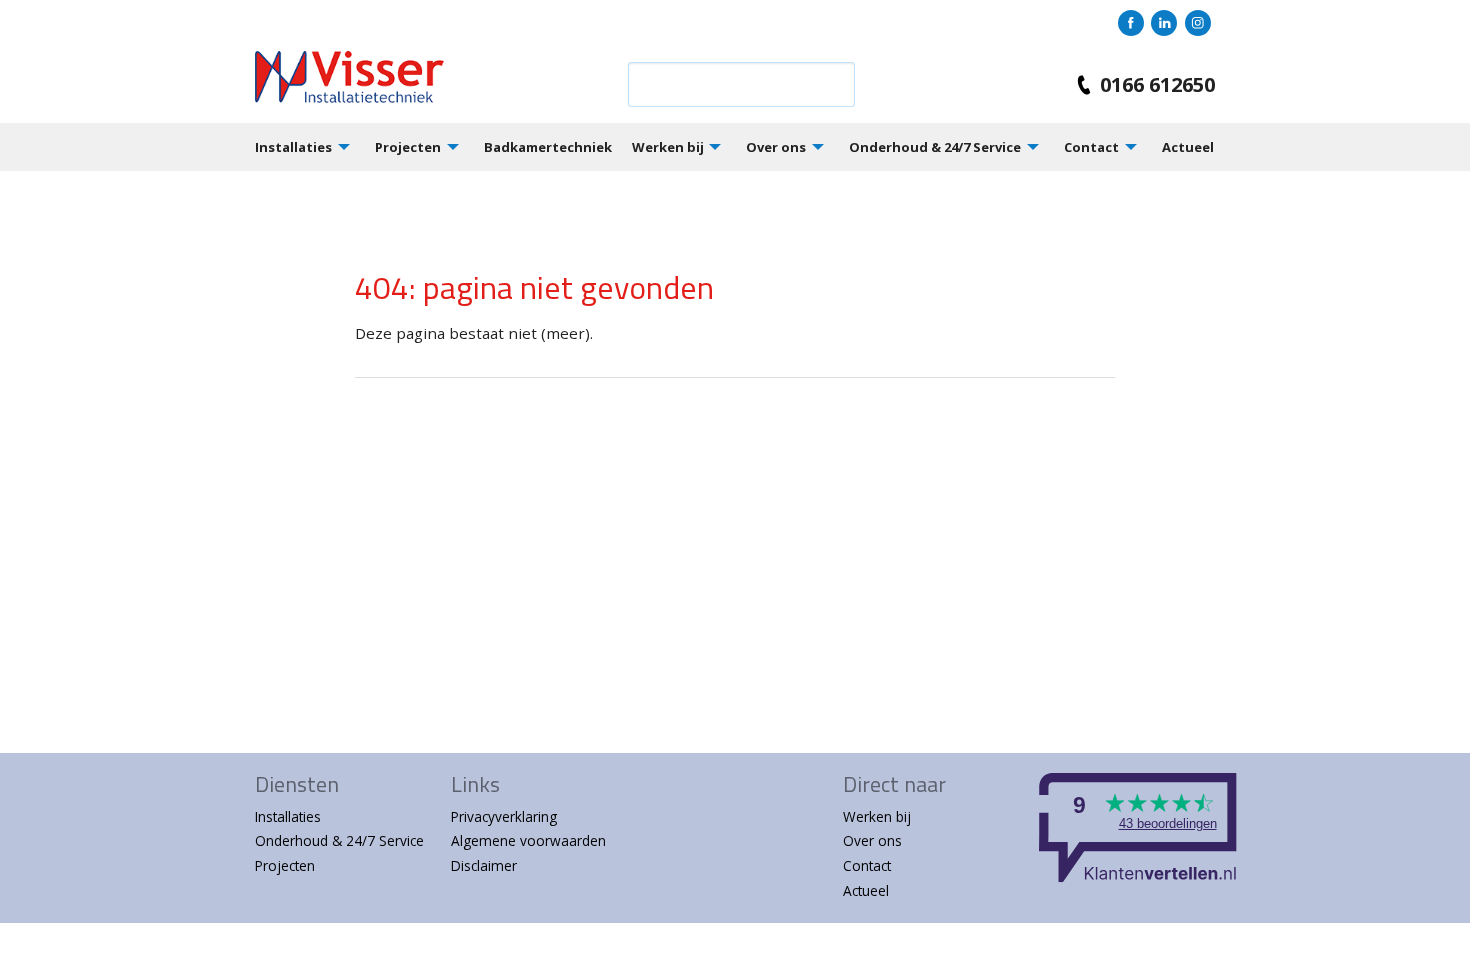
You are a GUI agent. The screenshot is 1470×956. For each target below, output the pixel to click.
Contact (1091, 147)
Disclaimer (484, 865)
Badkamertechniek (548, 147)
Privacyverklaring (504, 816)
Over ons (776, 147)
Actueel (1188, 147)
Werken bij (668, 147)
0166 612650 (1157, 84)
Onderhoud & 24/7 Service (935, 147)
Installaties (293, 147)
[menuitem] (315, 146)
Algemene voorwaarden (528, 840)
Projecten (408, 147)
